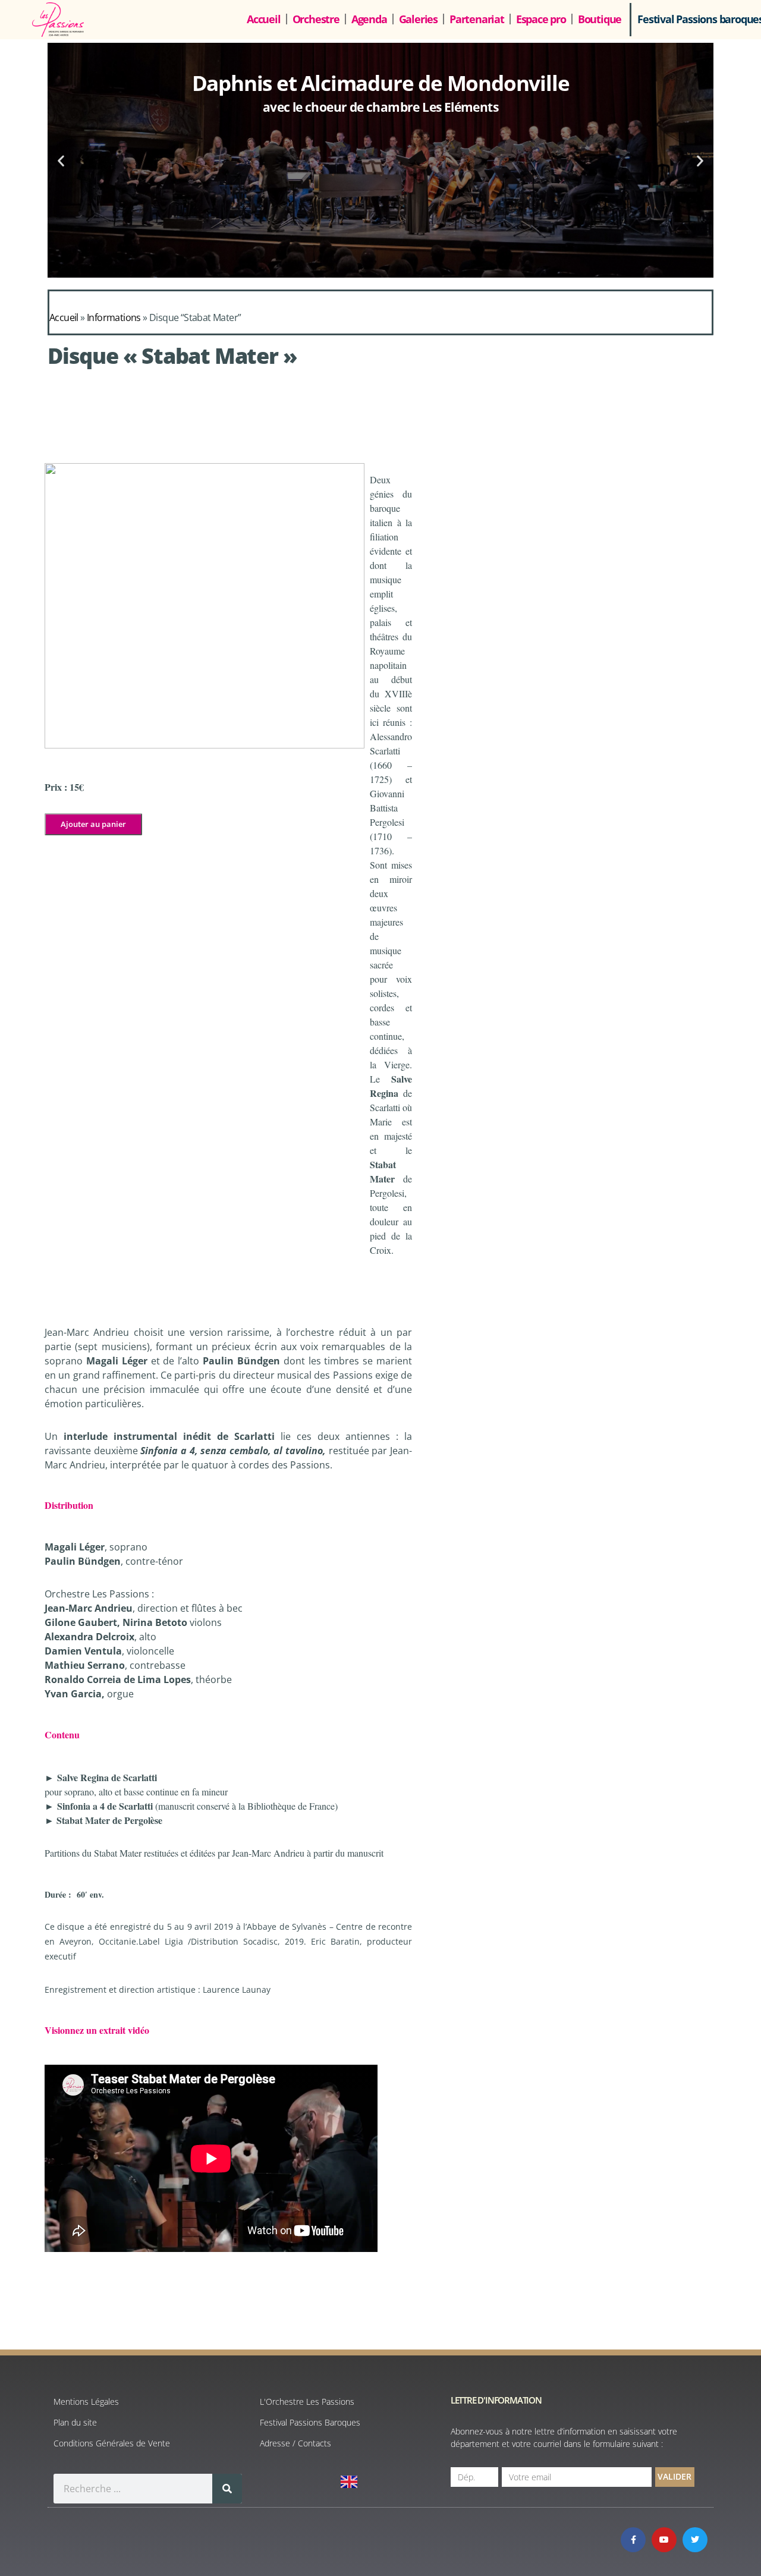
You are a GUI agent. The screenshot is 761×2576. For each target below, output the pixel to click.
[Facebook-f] (633, 2540)
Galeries (418, 19)
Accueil (264, 19)
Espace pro (541, 19)
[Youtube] (664, 2540)
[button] (61, 160)
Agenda (369, 19)
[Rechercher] (227, 2489)
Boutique (600, 19)
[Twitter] (695, 2540)
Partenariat (477, 19)
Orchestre (316, 19)
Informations (114, 317)
